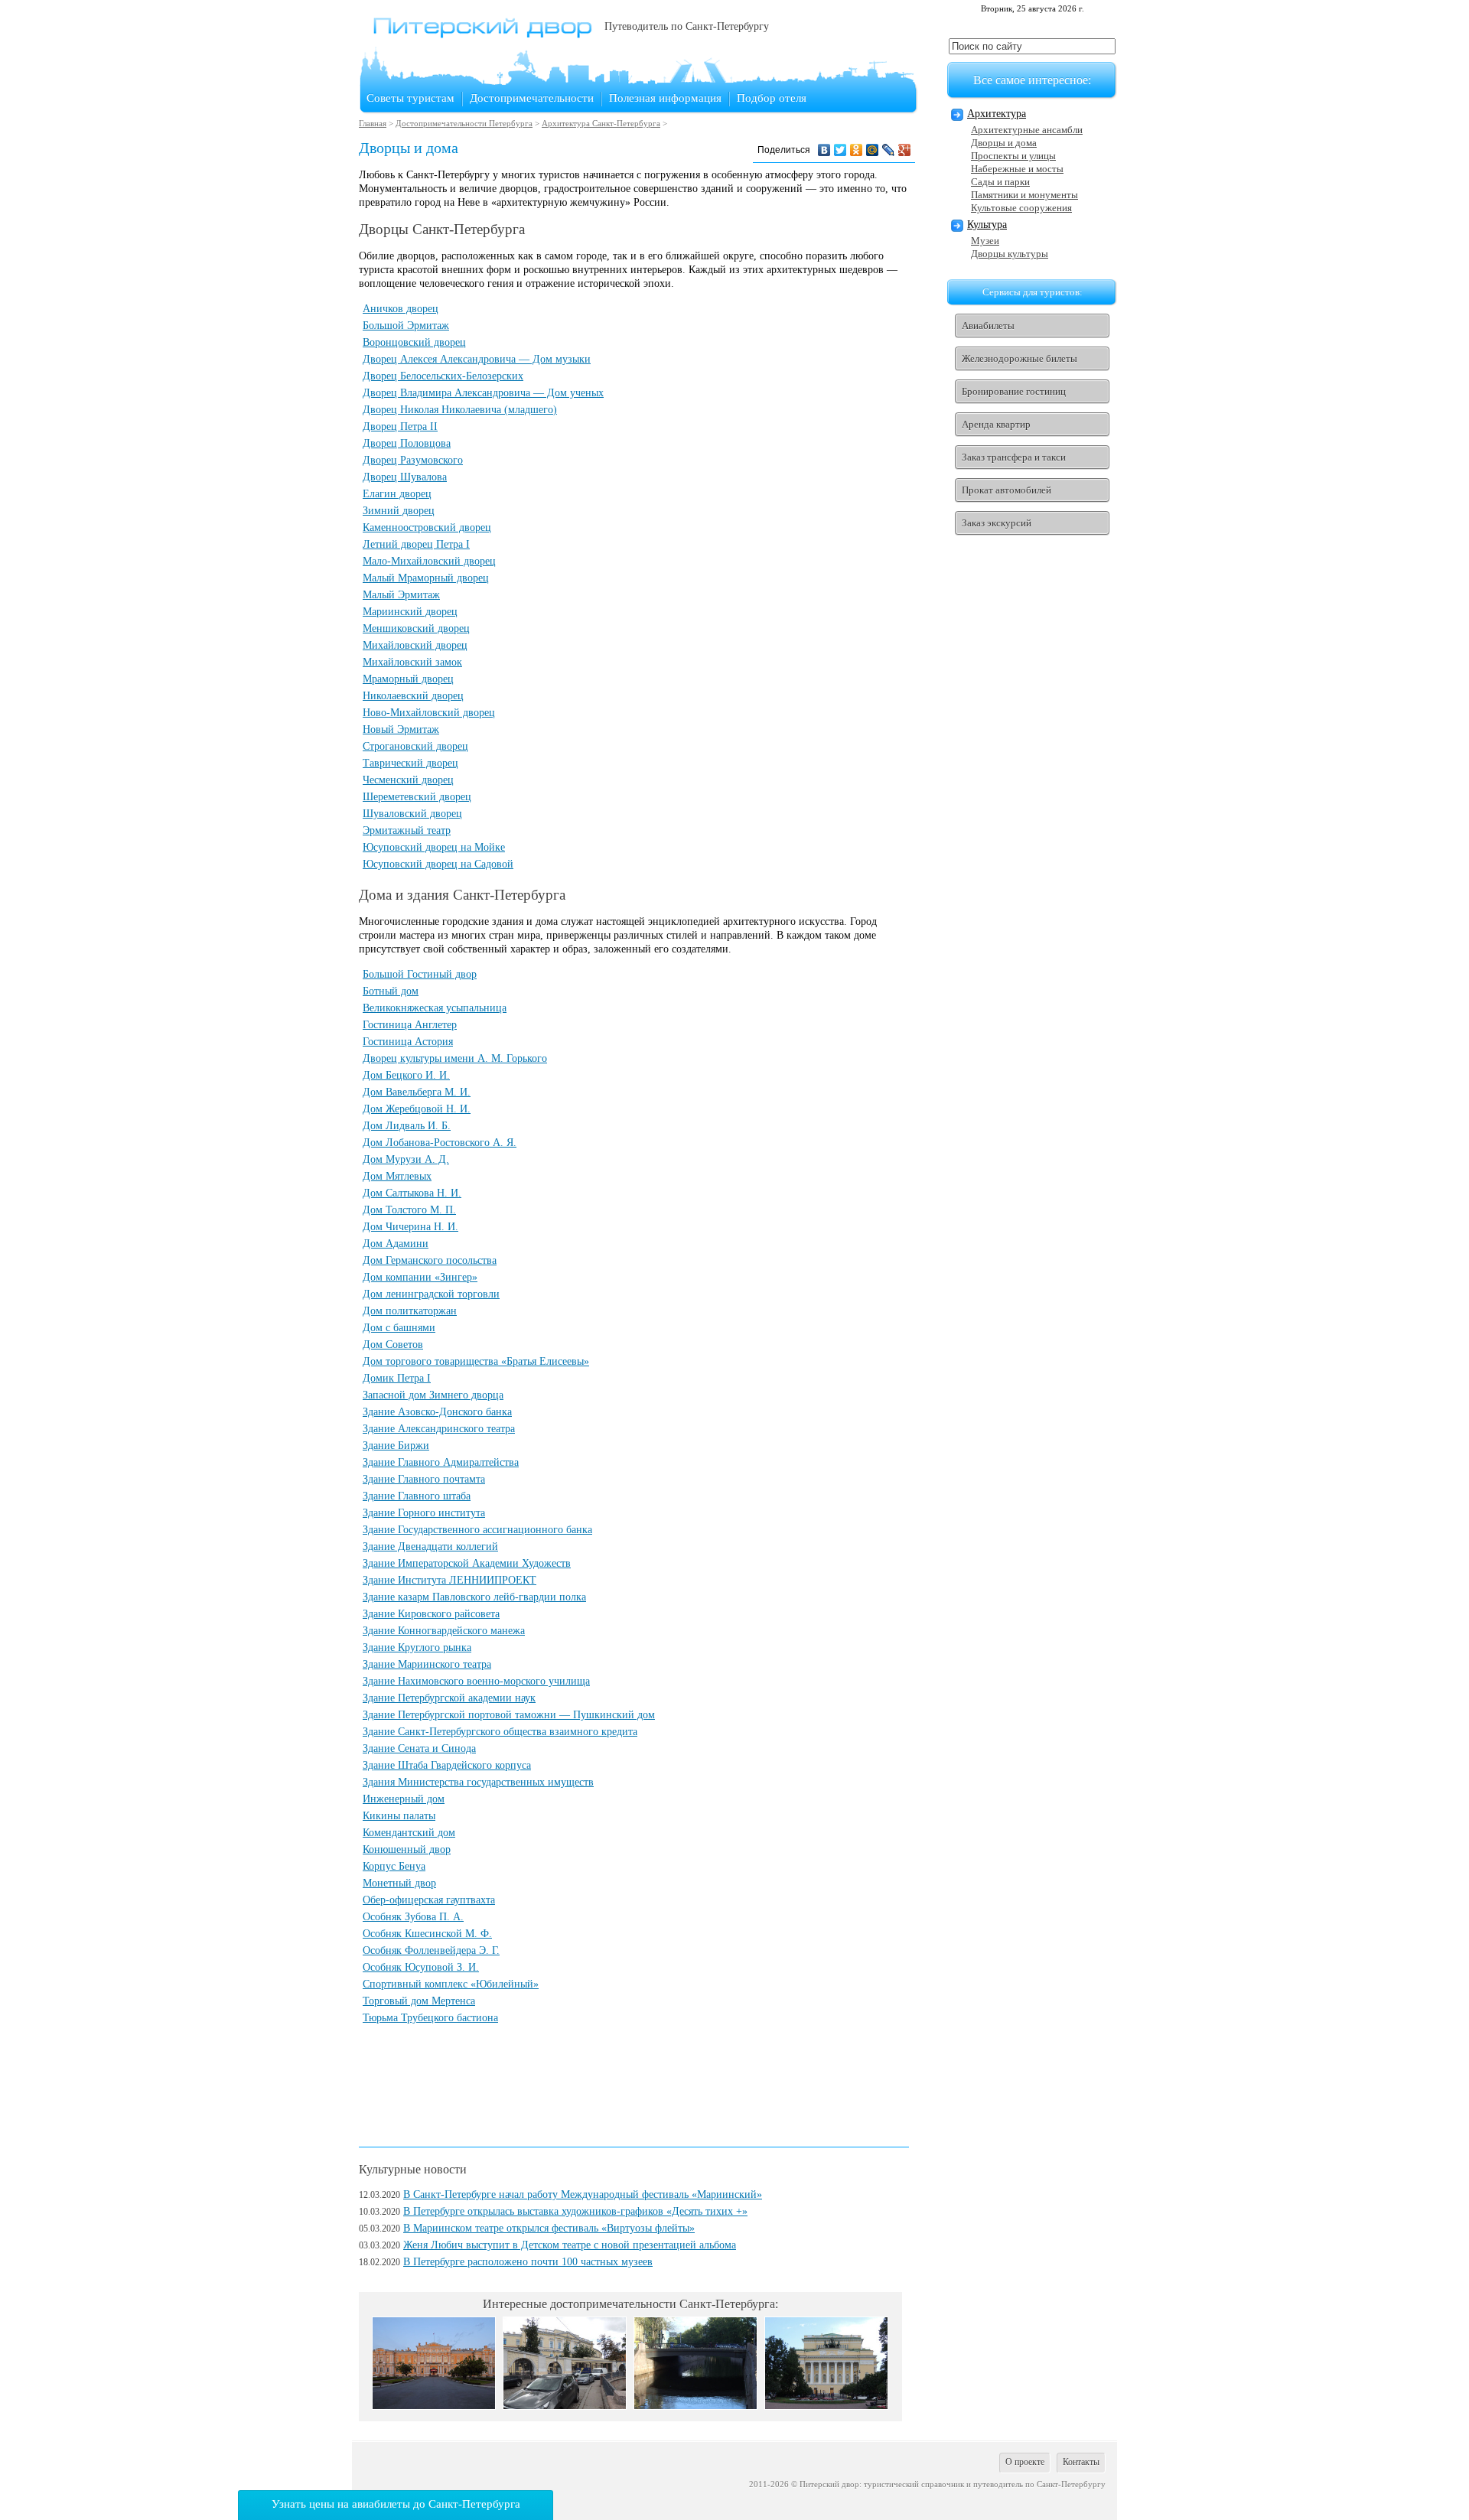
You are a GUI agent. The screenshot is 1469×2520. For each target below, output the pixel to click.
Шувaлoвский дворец (412, 814)
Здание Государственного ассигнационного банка (477, 1530)
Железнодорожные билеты (1020, 358)
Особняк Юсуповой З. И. (421, 1967)
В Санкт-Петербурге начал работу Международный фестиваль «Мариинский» (583, 2194)
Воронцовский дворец (414, 342)
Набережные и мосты (1017, 169)
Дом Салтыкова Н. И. (412, 1193)
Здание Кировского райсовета (431, 1614)
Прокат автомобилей (1006, 490)
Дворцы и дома (1004, 143)
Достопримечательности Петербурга (464, 123)
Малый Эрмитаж (401, 595)
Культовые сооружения (1021, 208)
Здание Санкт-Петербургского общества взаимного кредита (500, 1732)
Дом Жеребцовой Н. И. (417, 1109)
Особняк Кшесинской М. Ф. (427, 1934)
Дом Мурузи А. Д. (406, 1159)
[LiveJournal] (889, 150)
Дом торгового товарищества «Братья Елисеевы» (476, 1361)
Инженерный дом (404, 1799)
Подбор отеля (772, 98)
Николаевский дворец (413, 696)
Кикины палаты (399, 1816)
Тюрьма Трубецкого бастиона (430, 2018)
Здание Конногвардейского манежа (444, 1631)
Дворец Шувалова (405, 477)
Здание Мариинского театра (427, 1664)
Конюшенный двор (407, 1849)
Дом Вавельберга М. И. (417, 1092)
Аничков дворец (401, 309)
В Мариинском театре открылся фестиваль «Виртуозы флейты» (549, 2228)
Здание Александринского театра (439, 1429)
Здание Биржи (396, 1446)
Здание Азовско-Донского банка (437, 1412)
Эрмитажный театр (407, 830)
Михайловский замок (412, 662)
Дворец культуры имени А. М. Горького (455, 1058)
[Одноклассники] (857, 150)
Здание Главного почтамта (424, 1479)
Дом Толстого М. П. (409, 1210)
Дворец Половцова (407, 443)
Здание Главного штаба (417, 1496)
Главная (373, 123)
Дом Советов (393, 1345)
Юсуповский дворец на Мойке (434, 847)
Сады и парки (1000, 182)
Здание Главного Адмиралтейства (441, 1462)
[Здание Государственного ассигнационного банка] (565, 2406)
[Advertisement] (637, 2082)
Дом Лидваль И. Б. (407, 1126)
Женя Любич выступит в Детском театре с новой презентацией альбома (570, 2245)
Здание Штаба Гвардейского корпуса (447, 1765)
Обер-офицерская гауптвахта (429, 1900)
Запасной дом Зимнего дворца (433, 1395)
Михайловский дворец (415, 645)
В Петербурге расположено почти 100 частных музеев (528, 2262)
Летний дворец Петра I (416, 544)
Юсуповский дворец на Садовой (438, 864)
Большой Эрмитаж (406, 326)
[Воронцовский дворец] (434, 2406)
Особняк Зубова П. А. (413, 1917)
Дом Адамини (396, 1244)
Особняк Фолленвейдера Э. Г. (431, 1950)
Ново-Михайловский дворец (429, 713)
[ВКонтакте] (824, 150)
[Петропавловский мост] (695, 2406)
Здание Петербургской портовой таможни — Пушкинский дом (509, 1715)
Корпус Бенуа (394, 1866)
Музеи (985, 241)
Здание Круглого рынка (417, 1647)
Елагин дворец (397, 494)
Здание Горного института (424, 1513)
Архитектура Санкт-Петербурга (601, 123)
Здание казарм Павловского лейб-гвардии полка (474, 1597)
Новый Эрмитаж (401, 729)
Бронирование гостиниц (1014, 391)
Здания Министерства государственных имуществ (478, 1782)
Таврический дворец (410, 763)
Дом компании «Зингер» (420, 1277)
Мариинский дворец (410, 612)
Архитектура (997, 114)
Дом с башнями (399, 1328)
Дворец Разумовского (413, 460)
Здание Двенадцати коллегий (430, 1547)
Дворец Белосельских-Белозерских (443, 376)
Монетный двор (399, 1883)
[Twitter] (840, 150)
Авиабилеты (988, 326)
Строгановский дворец (415, 746)
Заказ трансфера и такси (1014, 457)
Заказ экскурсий (997, 523)
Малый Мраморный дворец (426, 578)
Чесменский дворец (408, 780)
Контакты (1081, 2462)
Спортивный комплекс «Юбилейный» (451, 1984)
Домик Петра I (397, 1378)
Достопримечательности (532, 98)
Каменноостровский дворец (427, 527)
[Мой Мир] (873, 150)
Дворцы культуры (1010, 254)
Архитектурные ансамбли (1027, 130)
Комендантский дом (409, 1833)
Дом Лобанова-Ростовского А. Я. (440, 1143)
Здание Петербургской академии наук (449, 1698)
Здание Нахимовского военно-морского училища (476, 1681)
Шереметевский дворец (417, 797)
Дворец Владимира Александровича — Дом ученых (483, 393)
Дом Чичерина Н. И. (410, 1227)
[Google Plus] (905, 150)
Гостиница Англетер (410, 1025)
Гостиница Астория (408, 1042)
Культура (987, 225)
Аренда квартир (996, 424)
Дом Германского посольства (430, 1260)
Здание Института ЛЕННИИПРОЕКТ (449, 1580)
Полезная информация (665, 98)
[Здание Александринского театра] (826, 2406)
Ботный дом (391, 991)
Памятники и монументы (1024, 195)
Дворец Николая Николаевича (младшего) (460, 410)
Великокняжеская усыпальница (435, 1008)
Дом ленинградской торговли (431, 1294)
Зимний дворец (399, 511)
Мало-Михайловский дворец (429, 561)
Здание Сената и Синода (419, 1748)
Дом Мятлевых (397, 1176)
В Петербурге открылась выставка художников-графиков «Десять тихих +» (575, 2211)
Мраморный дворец (408, 679)
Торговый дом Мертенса (419, 2001)
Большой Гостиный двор (420, 974)
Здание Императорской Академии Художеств (467, 1563)
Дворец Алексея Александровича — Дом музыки (477, 359)
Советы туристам (410, 98)
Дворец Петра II (400, 427)
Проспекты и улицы (1013, 156)
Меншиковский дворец (416, 628)
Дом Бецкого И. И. (406, 1075)
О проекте (1025, 2462)
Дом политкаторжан (410, 1311)
